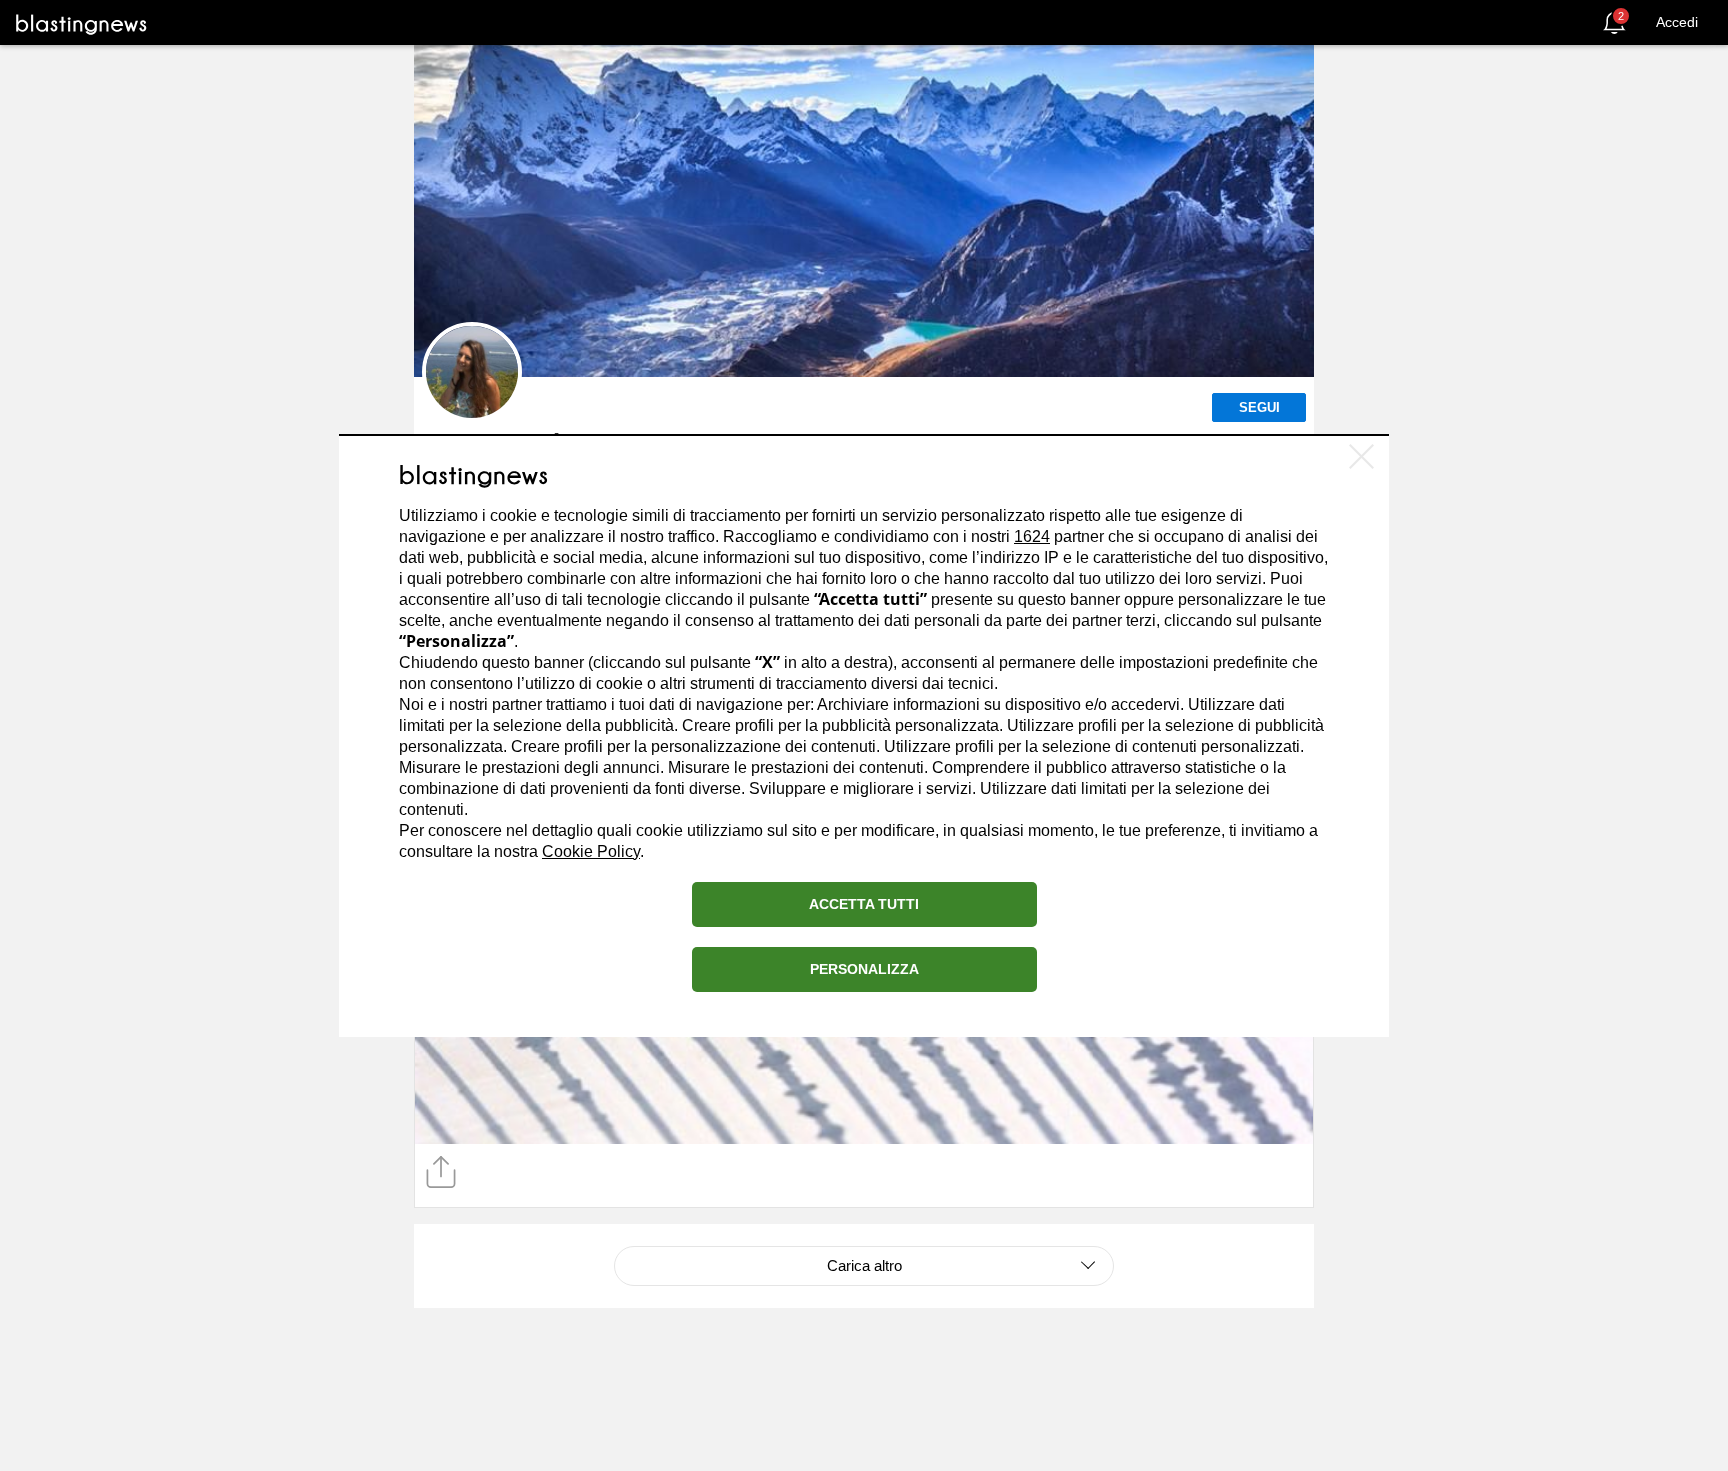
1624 (1032, 536)
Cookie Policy (591, 851)
